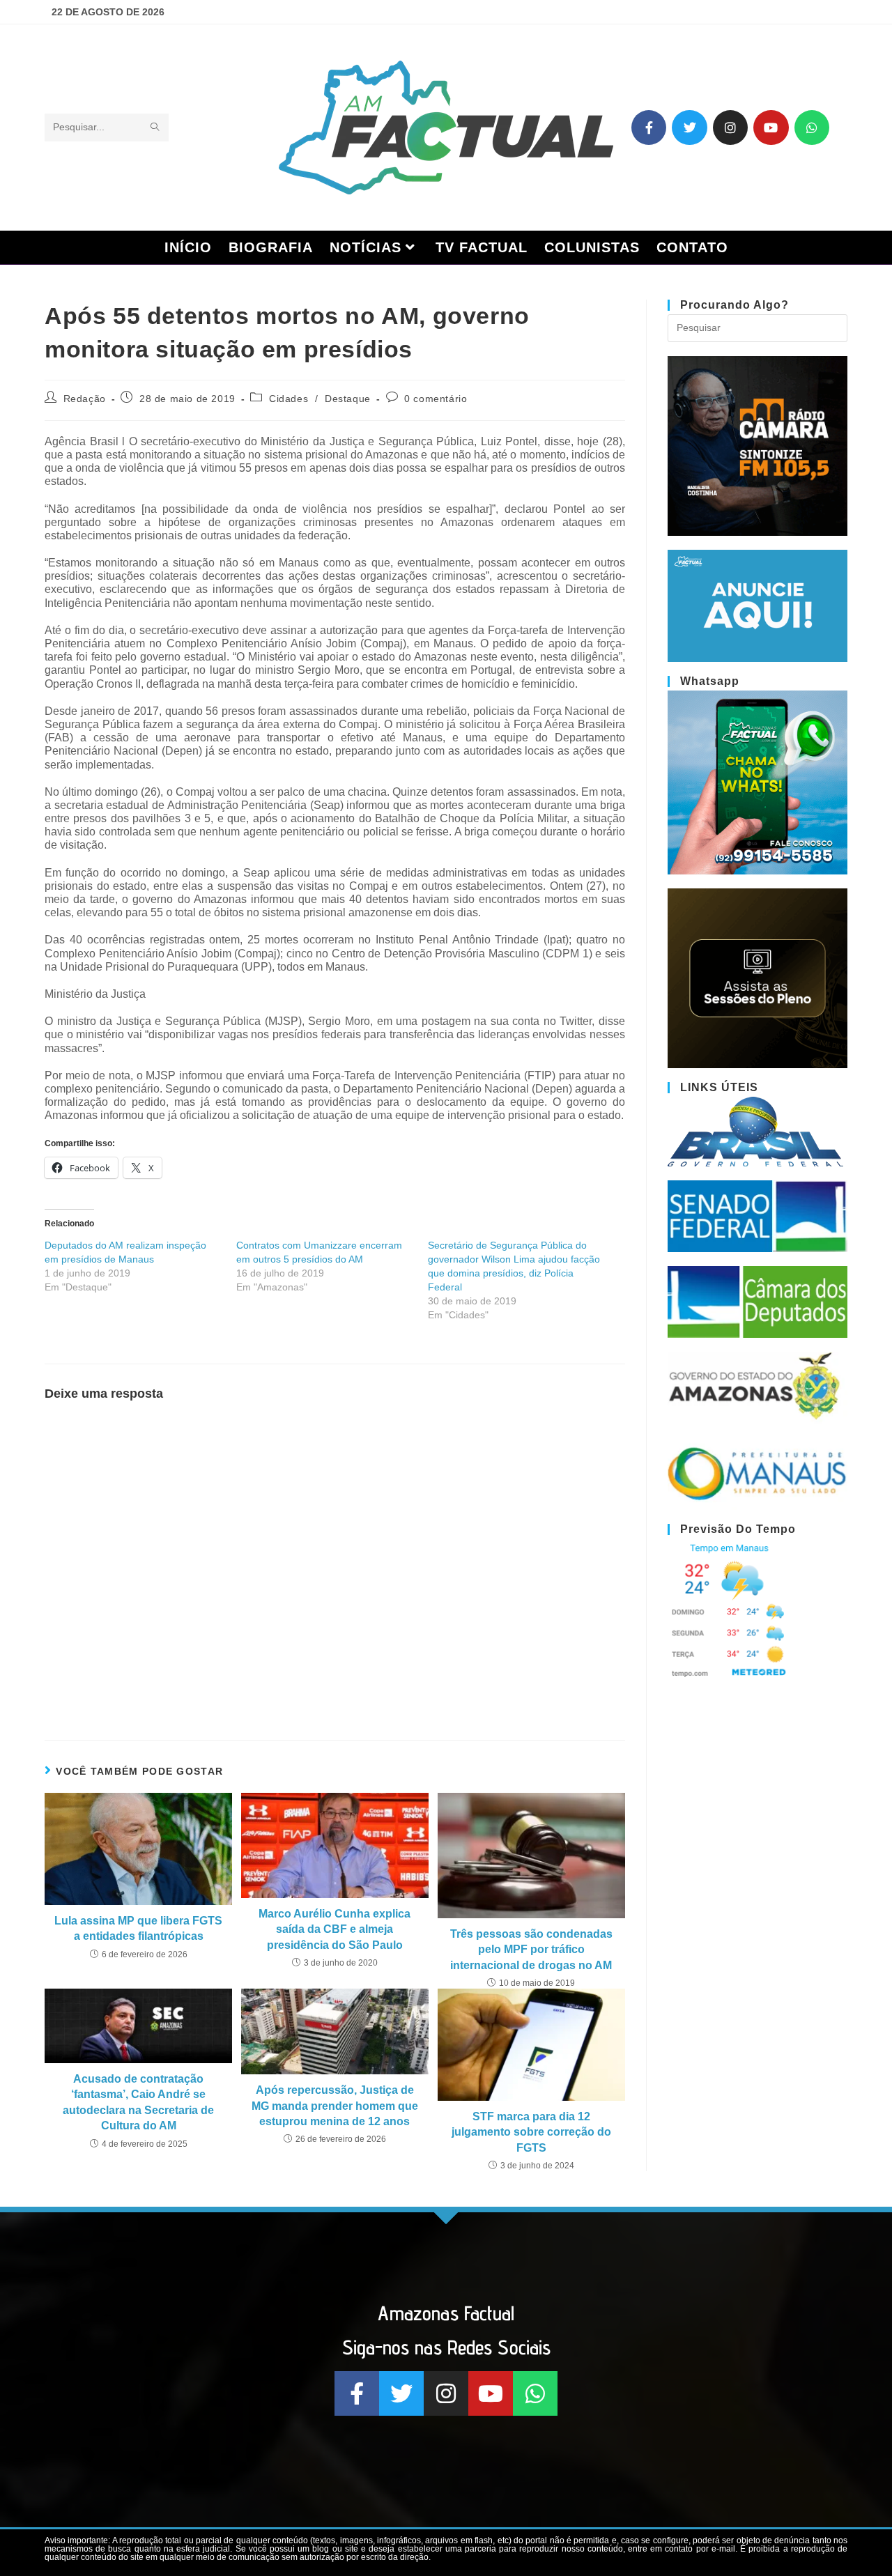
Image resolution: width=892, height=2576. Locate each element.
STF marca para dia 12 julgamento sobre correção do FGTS (531, 2132)
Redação (85, 399)
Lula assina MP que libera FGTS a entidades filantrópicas (138, 1928)
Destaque (348, 399)
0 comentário (436, 399)
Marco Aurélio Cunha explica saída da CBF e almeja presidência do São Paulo (334, 1929)
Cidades (289, 399)
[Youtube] (771, 128)
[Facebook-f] (649, 128)
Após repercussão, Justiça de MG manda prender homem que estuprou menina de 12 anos (335, 2106)
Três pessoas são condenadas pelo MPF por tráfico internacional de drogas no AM (531, 1950)
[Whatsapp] (812, 128)
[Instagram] (730, 128)
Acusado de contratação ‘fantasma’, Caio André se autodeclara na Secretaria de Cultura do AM (138, 2102)
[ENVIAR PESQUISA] (155, 128)
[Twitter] (689, 128)
